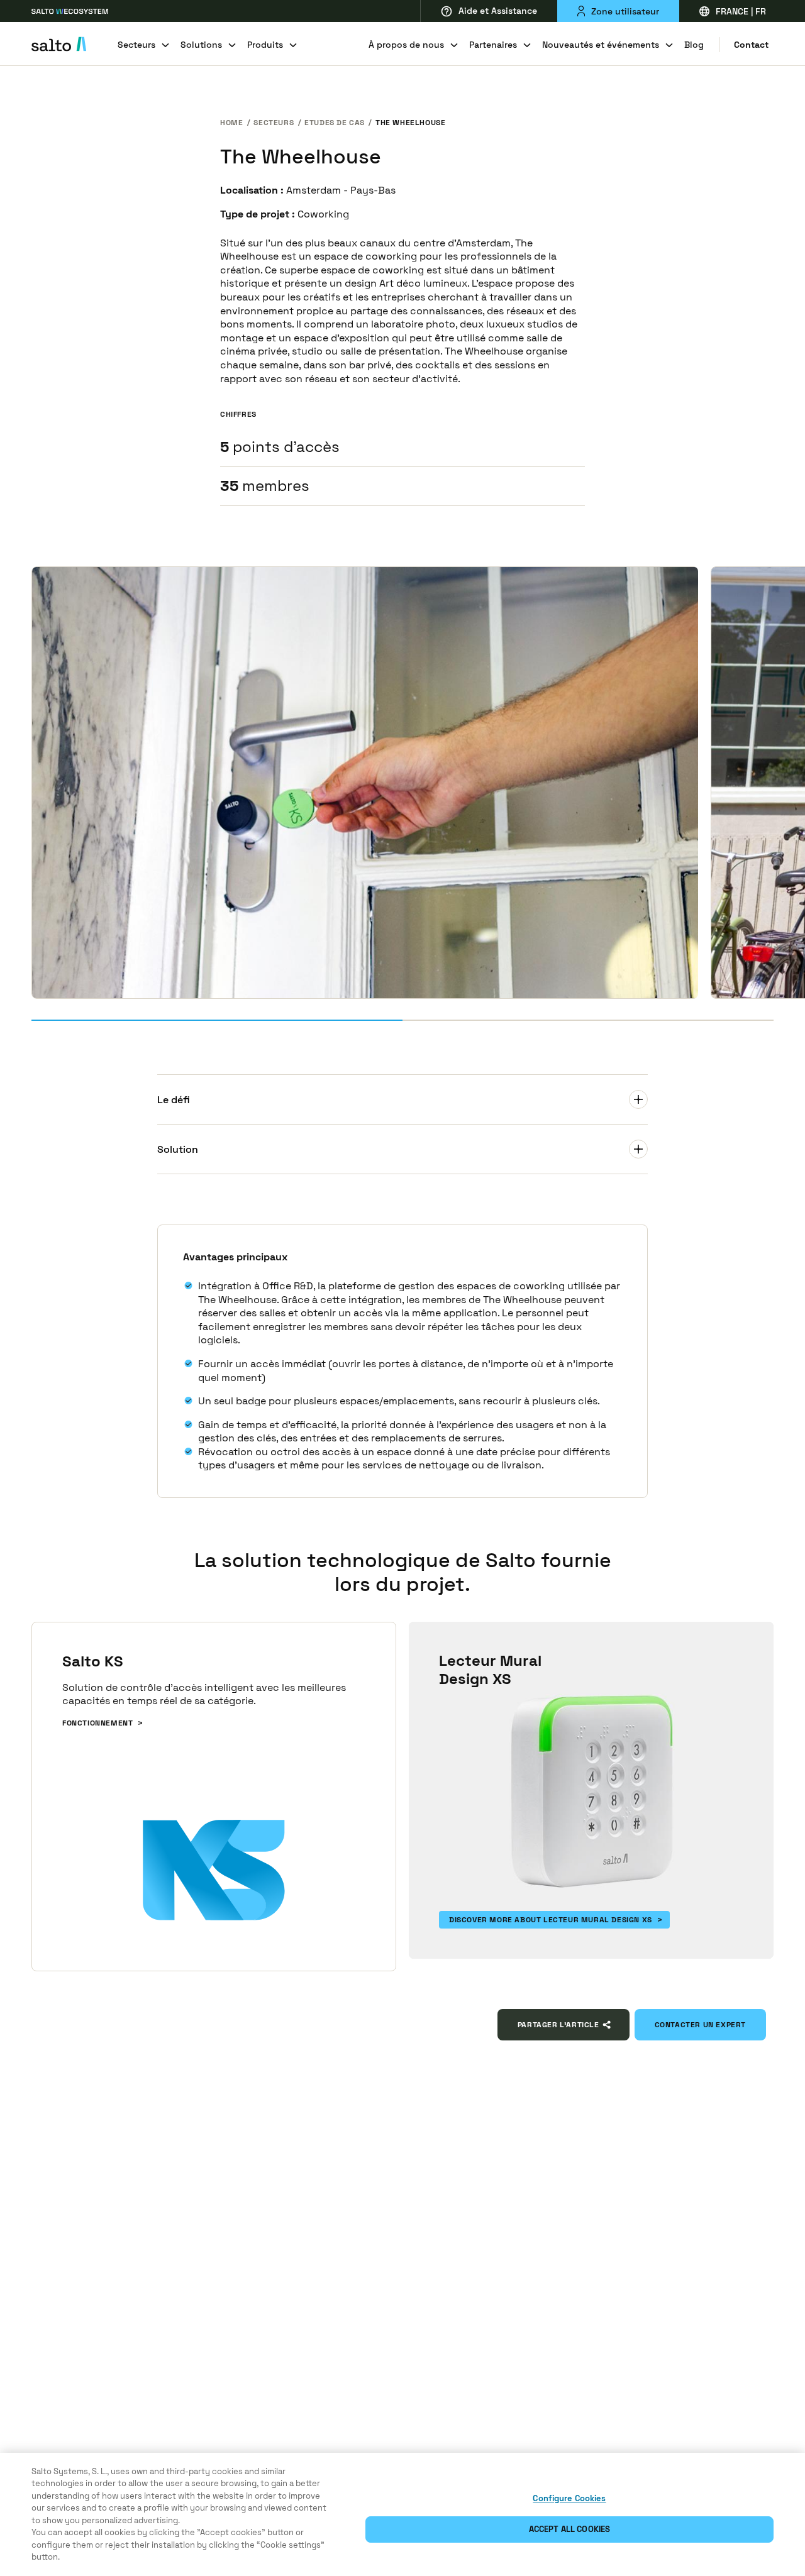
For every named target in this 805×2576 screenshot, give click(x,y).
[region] (402, 2514)
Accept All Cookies (569, 2529)
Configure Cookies (569, 2498)
